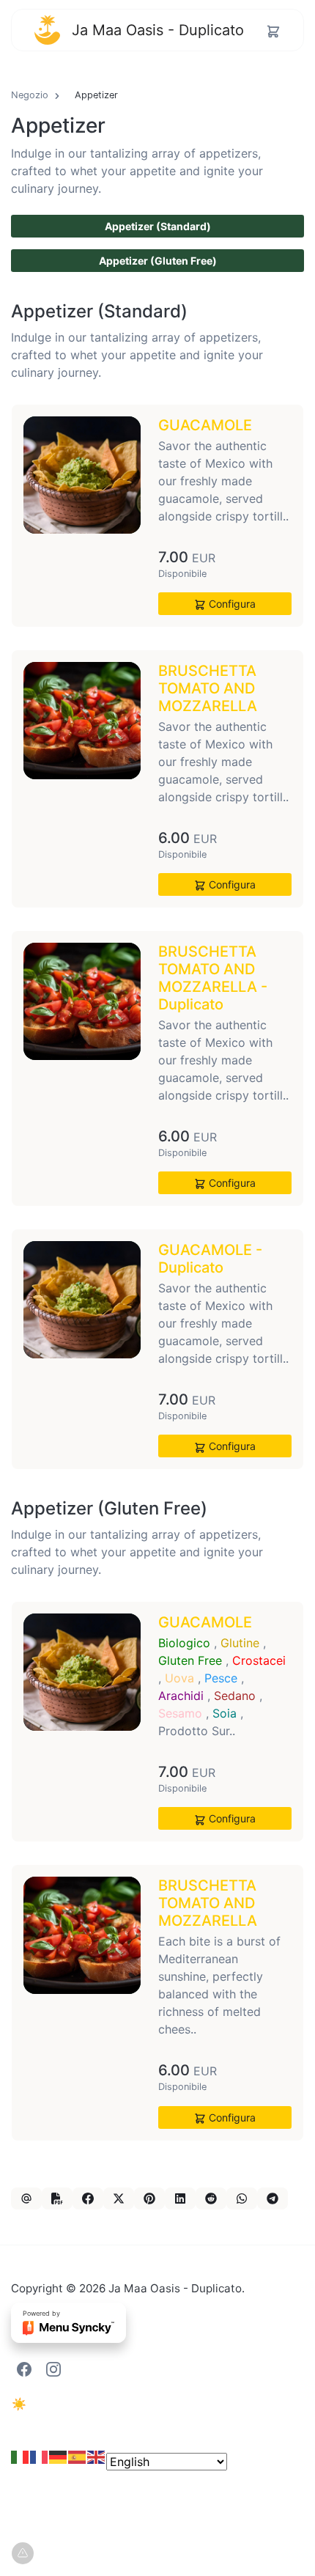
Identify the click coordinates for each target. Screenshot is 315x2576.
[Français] (40, 2462)
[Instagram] (53, 2368)
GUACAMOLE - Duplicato (210, 1259)
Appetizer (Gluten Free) (158, 261)
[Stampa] (57, 2198)
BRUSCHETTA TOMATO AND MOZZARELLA (208, 688)
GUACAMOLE (205, 425)
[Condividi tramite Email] (26, 2198)
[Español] (78, 2462)
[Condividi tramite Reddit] (211, 2198)
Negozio (30, 95)
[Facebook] (24, 2368)
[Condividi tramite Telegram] (273, 2198)
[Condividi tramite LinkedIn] (180, 2198)
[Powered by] (68, 2332)
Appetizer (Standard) (158, 226)
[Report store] (23, 2553)
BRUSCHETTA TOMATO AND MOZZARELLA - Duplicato (213, 978)
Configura (231, 604)
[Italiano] (21, 2462)
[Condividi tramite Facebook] (88, 2198)
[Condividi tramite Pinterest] (149, 2198)
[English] (97, 2462)
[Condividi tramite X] (119, 2198)
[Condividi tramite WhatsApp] (242, 2198)
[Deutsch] (59, 2462)
